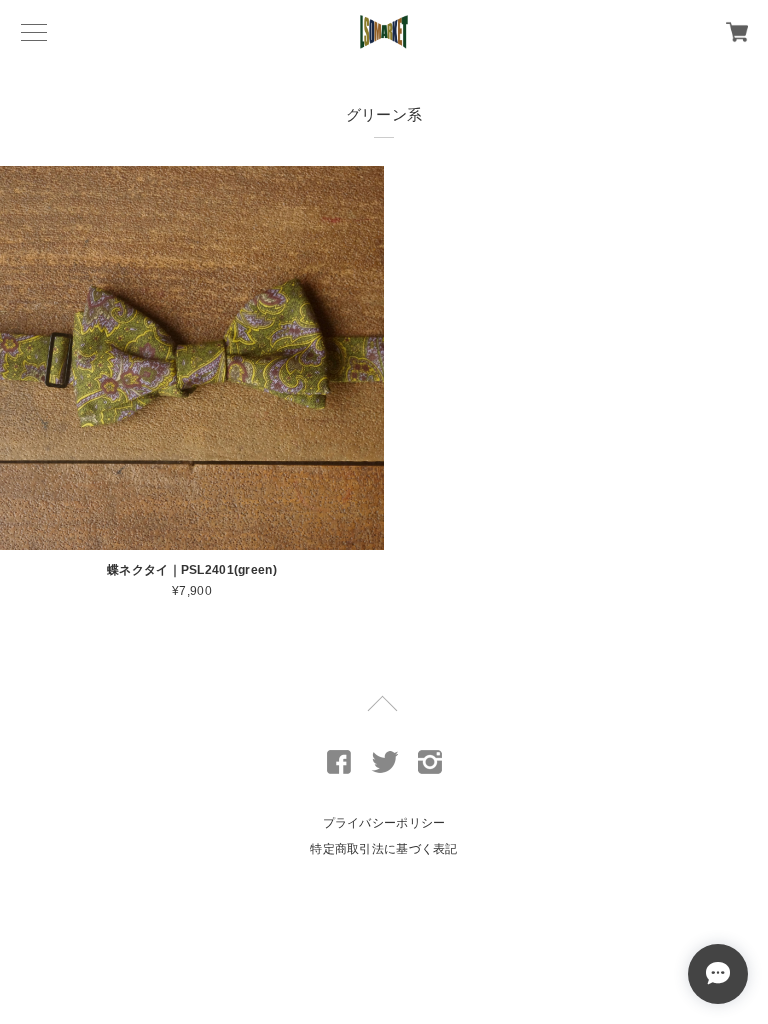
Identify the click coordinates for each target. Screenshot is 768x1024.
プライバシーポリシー (384, 823)
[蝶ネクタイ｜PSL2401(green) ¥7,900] (192, 358)
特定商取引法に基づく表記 (383, 849)
